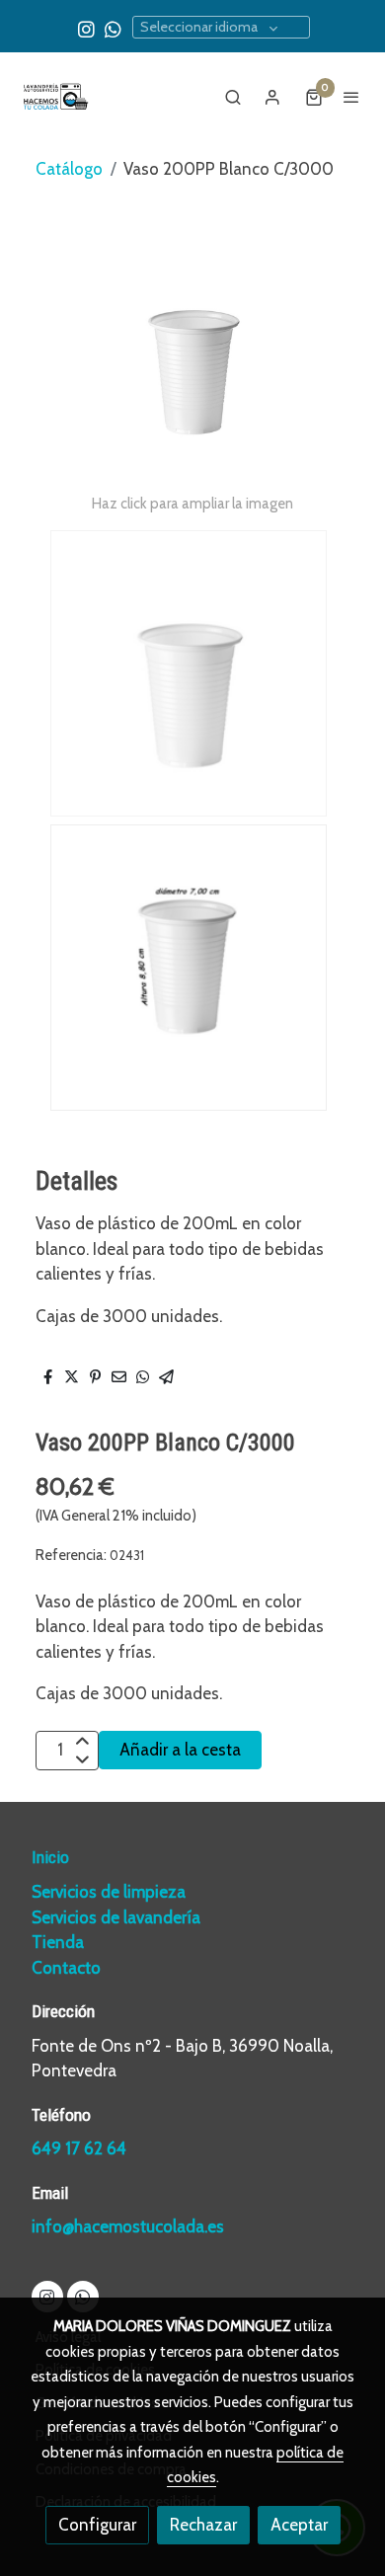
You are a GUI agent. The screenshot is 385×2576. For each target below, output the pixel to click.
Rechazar (203, 2525)
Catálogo (69, 169)
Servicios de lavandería (116, 1917)
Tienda (58, 1942)
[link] (54, 97)
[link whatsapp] (113, 28)
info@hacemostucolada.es (128, 2226)
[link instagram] (86, 28)
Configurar (97, 2525)
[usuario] (272, 97)
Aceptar (299, 2525)
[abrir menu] (351, 97)
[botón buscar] (233, 97)
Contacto (66, 1968)
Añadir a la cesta (180, 1750)
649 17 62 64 (79, 2148)
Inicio (50, 1857)
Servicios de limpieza (109, 1892)
